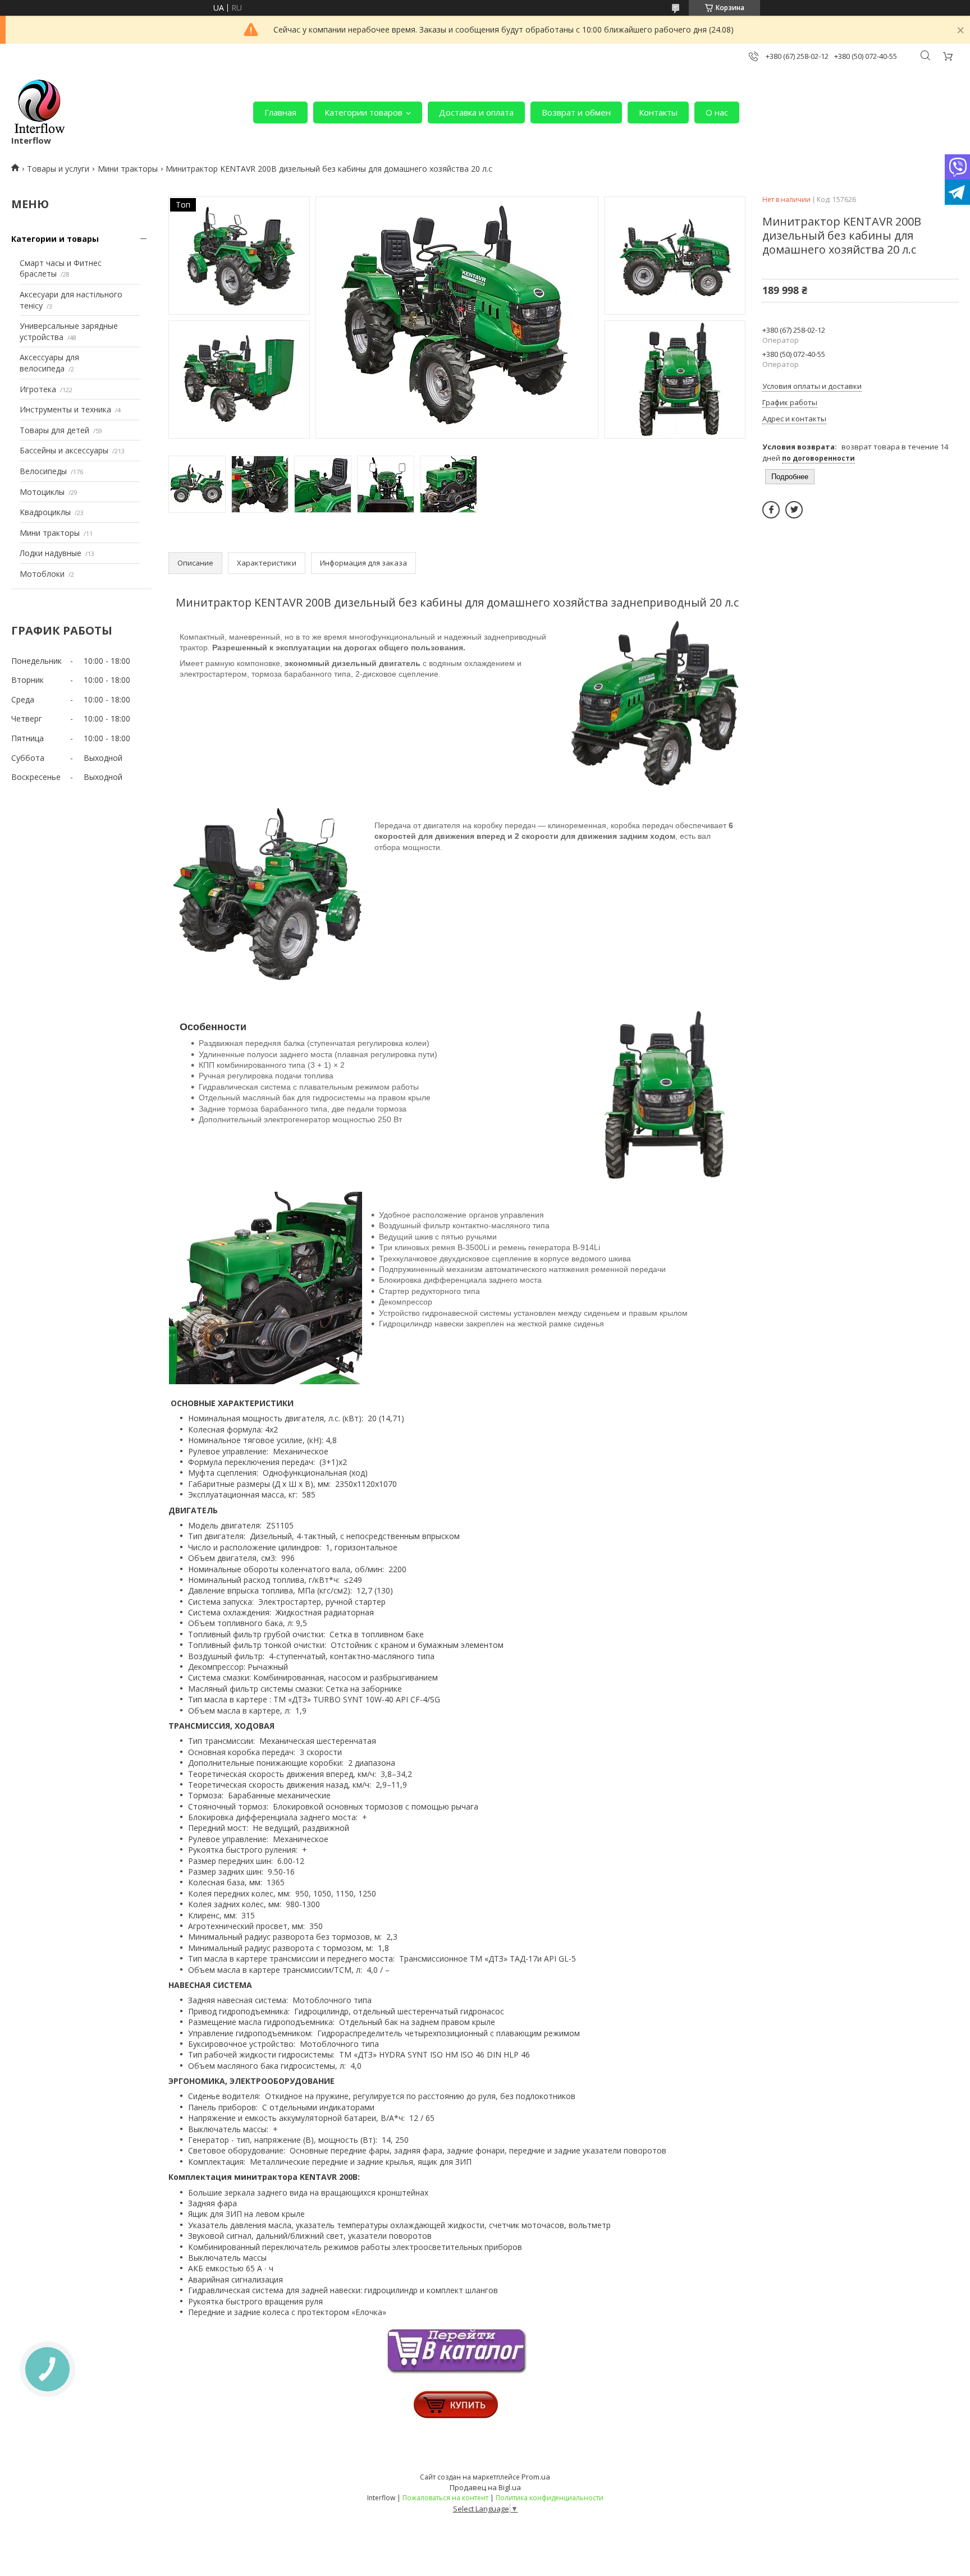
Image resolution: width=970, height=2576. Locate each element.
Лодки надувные (51, 553)
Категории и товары (55, 239)
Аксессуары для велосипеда (49, 363)
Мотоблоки (42, 574)
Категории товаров (363, 112)
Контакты (658, 112)
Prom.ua (536, 2477)
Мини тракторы (128, 169)
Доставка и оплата (476, 112)
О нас (717, 112)
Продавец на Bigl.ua (485, 2487)
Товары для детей (54, 430)
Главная (280, 112)
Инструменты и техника (65, 409)
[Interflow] (39, 107)
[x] (794, 510)
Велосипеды (43, 471)
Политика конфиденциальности (550, 2498)
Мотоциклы (42, 492)
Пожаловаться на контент (445, 2498)
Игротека (38, 389)
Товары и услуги (58, 169)
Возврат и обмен (576, 112)
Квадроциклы (45, 512)
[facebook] (771, 510)
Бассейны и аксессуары (64, 450)
